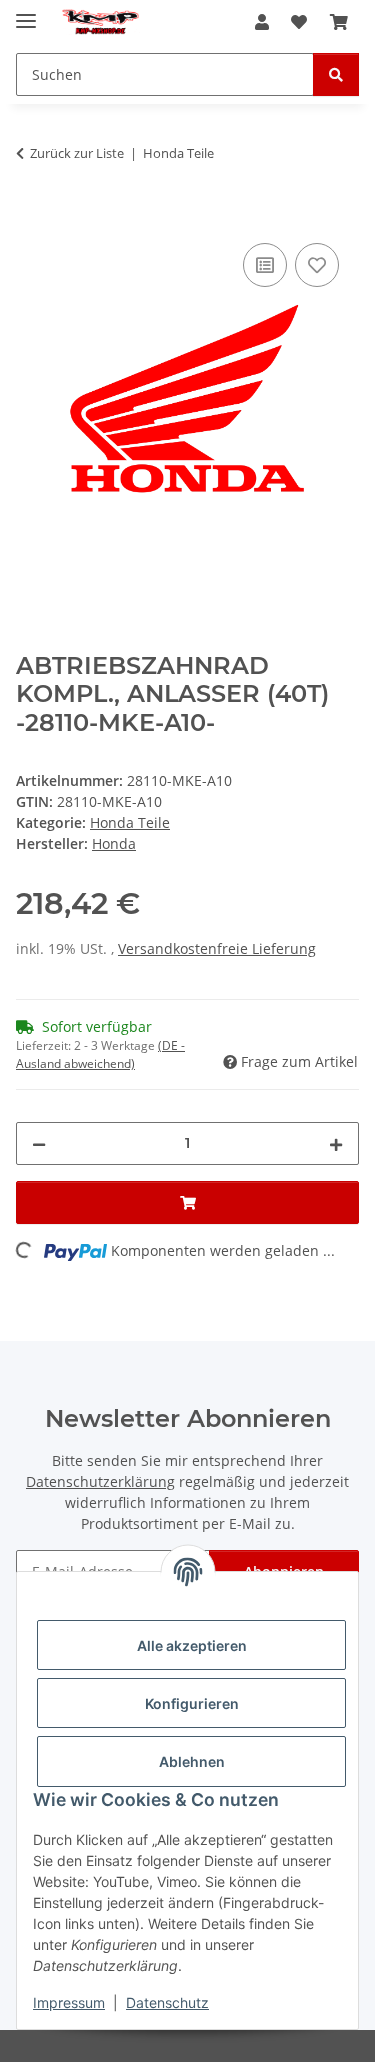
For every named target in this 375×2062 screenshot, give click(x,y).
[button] (262, 22)
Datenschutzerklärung (100, 1481)
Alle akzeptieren (192, 1645)
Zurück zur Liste (77, 153)
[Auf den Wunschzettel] (317, 265)
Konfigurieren (192, 1703)
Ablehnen (192, 1761)
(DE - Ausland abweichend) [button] (100, 1054)
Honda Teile (130, 822)
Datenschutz (167, 2002)
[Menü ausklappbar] (26, 12)
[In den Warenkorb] (32, 216)
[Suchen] (336, 74)
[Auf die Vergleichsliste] (265, 265)
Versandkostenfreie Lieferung (217, 948)
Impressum (69, 2002)
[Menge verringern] (39, 1143)
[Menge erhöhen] (336, 1143)
